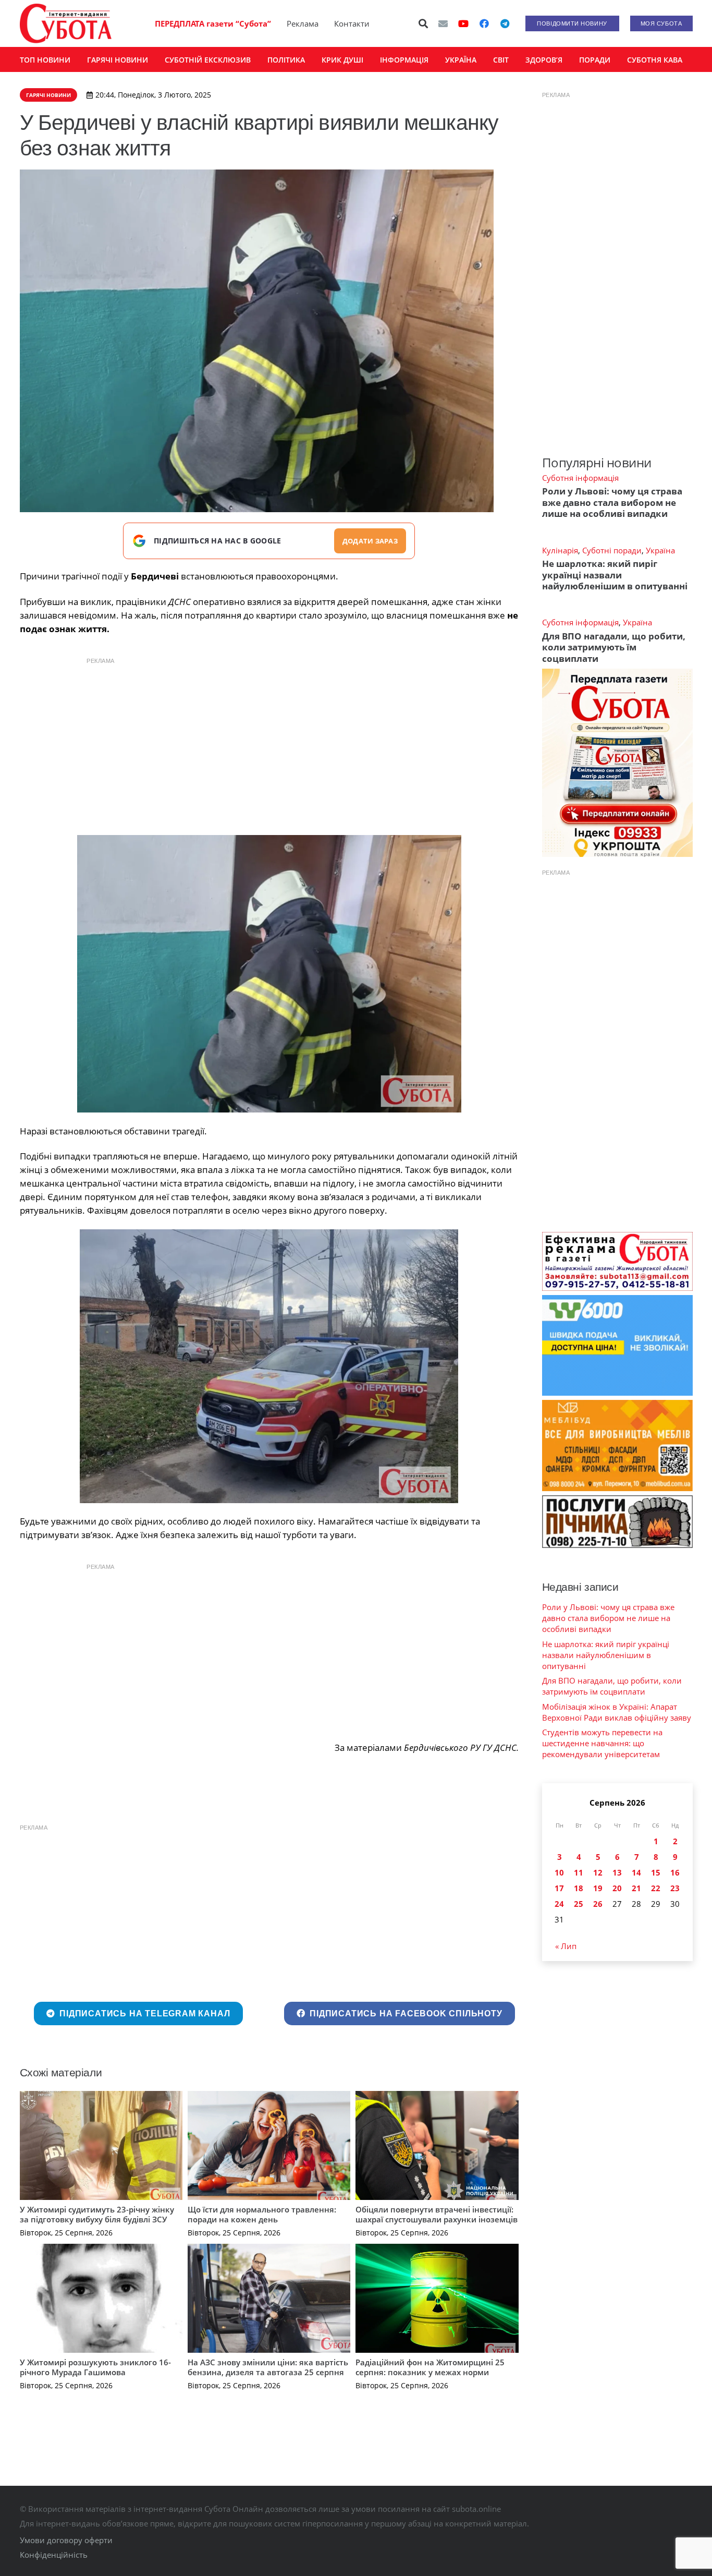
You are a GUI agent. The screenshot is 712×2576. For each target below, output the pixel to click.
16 (675, 1872)
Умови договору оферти (66, 2540)
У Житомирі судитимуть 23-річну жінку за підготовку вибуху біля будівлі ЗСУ (97, 2215)
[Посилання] (66, 23)
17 (559, 1888)
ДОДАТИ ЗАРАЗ (370, 541)
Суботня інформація (580, 478)
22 (656, 1888)
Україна (660, 550)
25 (579, 1904)
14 (636, 1872)
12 (598, 1872)
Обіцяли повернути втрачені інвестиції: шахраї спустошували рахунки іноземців (437, 2215)
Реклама (303, 23)
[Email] (443, 23)
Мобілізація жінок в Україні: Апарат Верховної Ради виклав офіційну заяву (617, 1712)
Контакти (352, 23)
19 (598, 1888)
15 (656, 1872)
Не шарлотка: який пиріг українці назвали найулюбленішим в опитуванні (615, 575)
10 (559, 1872)
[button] (423, 23)
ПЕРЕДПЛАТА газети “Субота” (213, 23)
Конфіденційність (54, 2555)
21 (636, 1888)
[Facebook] (484, 23)
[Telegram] (505, 23)
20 (617, 1888)
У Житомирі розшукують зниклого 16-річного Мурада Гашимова (95, 2367)
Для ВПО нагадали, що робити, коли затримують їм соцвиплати (614, 647)
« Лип (566, 1946)
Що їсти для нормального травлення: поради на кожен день (262, 2215)
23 (675, 1888)
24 (559, 1904)
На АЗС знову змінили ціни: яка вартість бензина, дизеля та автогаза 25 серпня (268, 2367)
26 (598, 1904)
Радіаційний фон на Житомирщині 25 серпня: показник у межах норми (430, 2367)
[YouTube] (463, 23)
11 (579, 1872)
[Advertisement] (269, 744)
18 (579, 1888)
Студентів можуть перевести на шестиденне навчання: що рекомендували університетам (602, 1743)
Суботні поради (612, 550)
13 (617, 1872)
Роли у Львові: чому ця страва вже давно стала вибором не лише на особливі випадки (612, 502)
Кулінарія (560, 550)
